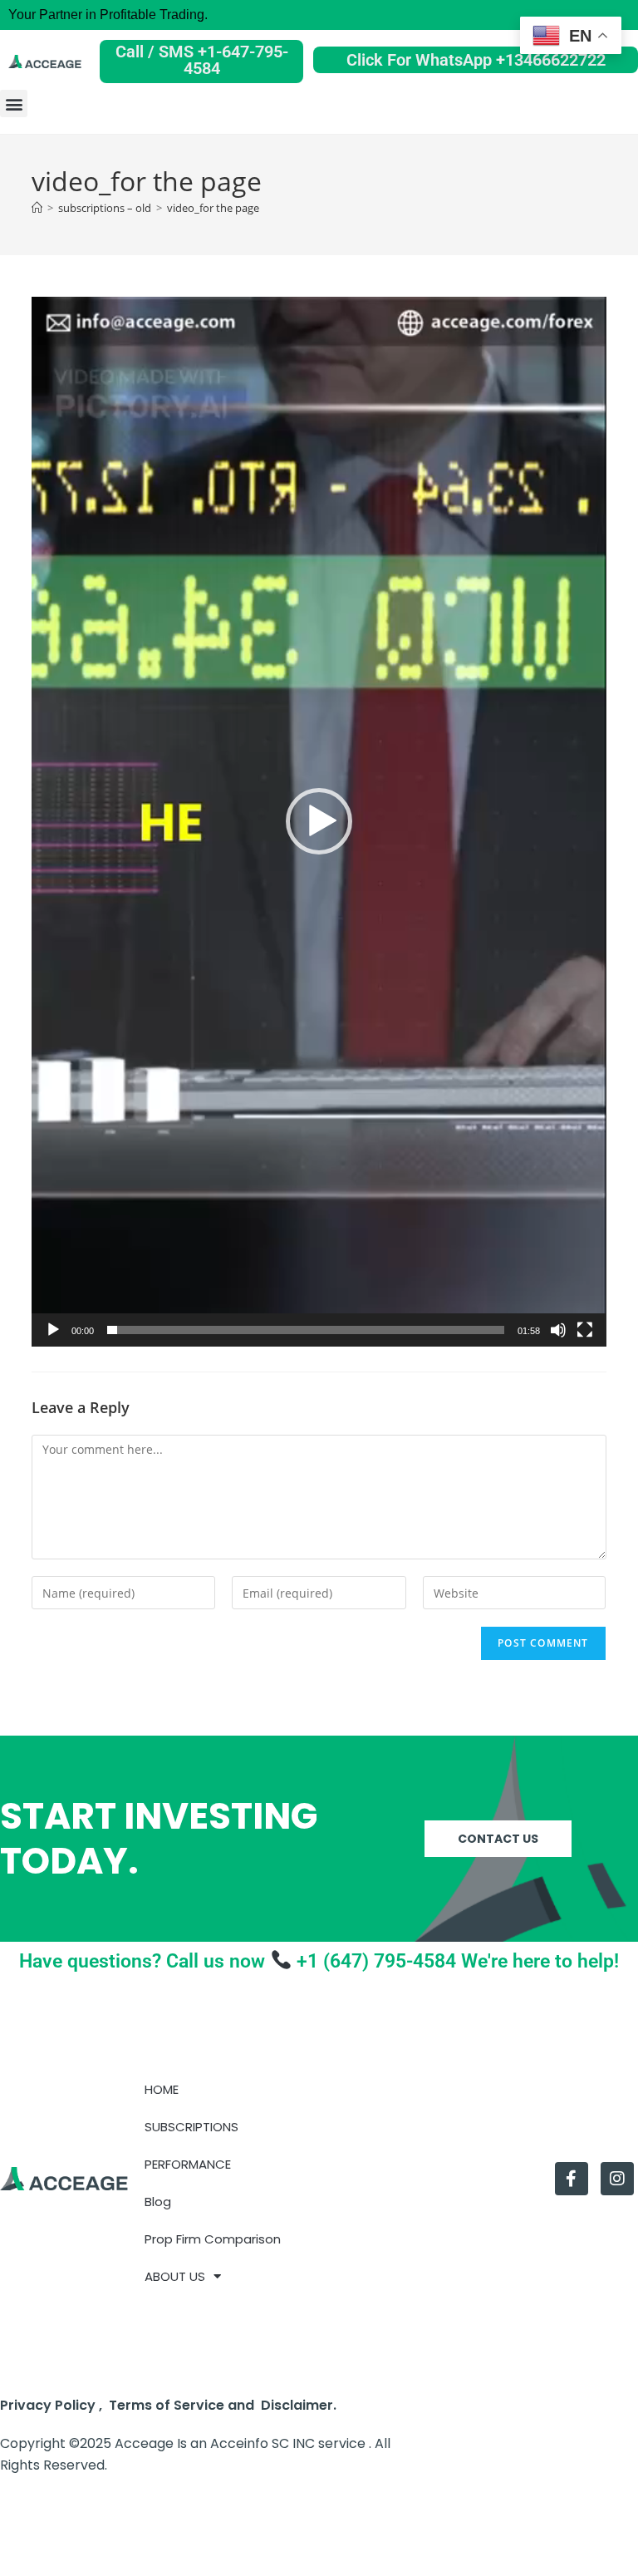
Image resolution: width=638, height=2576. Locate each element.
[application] (319, 822)
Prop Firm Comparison (213, 2239)
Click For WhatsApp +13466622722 (476, 60)
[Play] (53, 1330)
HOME (162, 2089)
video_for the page (213, 208)
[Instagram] (617, 2179)
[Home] (37, 208)
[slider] (305, 1330)
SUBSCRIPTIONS (191, 2127)
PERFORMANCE (188, 2164)
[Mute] (558, 1330)
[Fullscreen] (585, 1330)
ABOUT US (175, 2276)
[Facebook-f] (572, 2179)
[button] (14, 103)
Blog (158, 2202)
